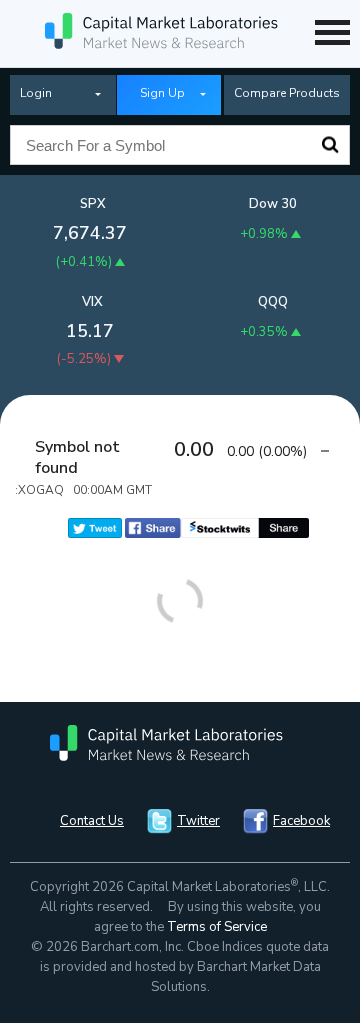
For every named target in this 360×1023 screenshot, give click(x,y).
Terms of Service (217, 927)
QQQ (273, 302)
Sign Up (162, 93)
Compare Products (287, 93)
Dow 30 (273, 204)
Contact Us (92, 821)
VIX (92, 302)
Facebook (301, 821)
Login (36, 93)
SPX (93, 204)
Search (330, 145)
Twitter (198, 821)
